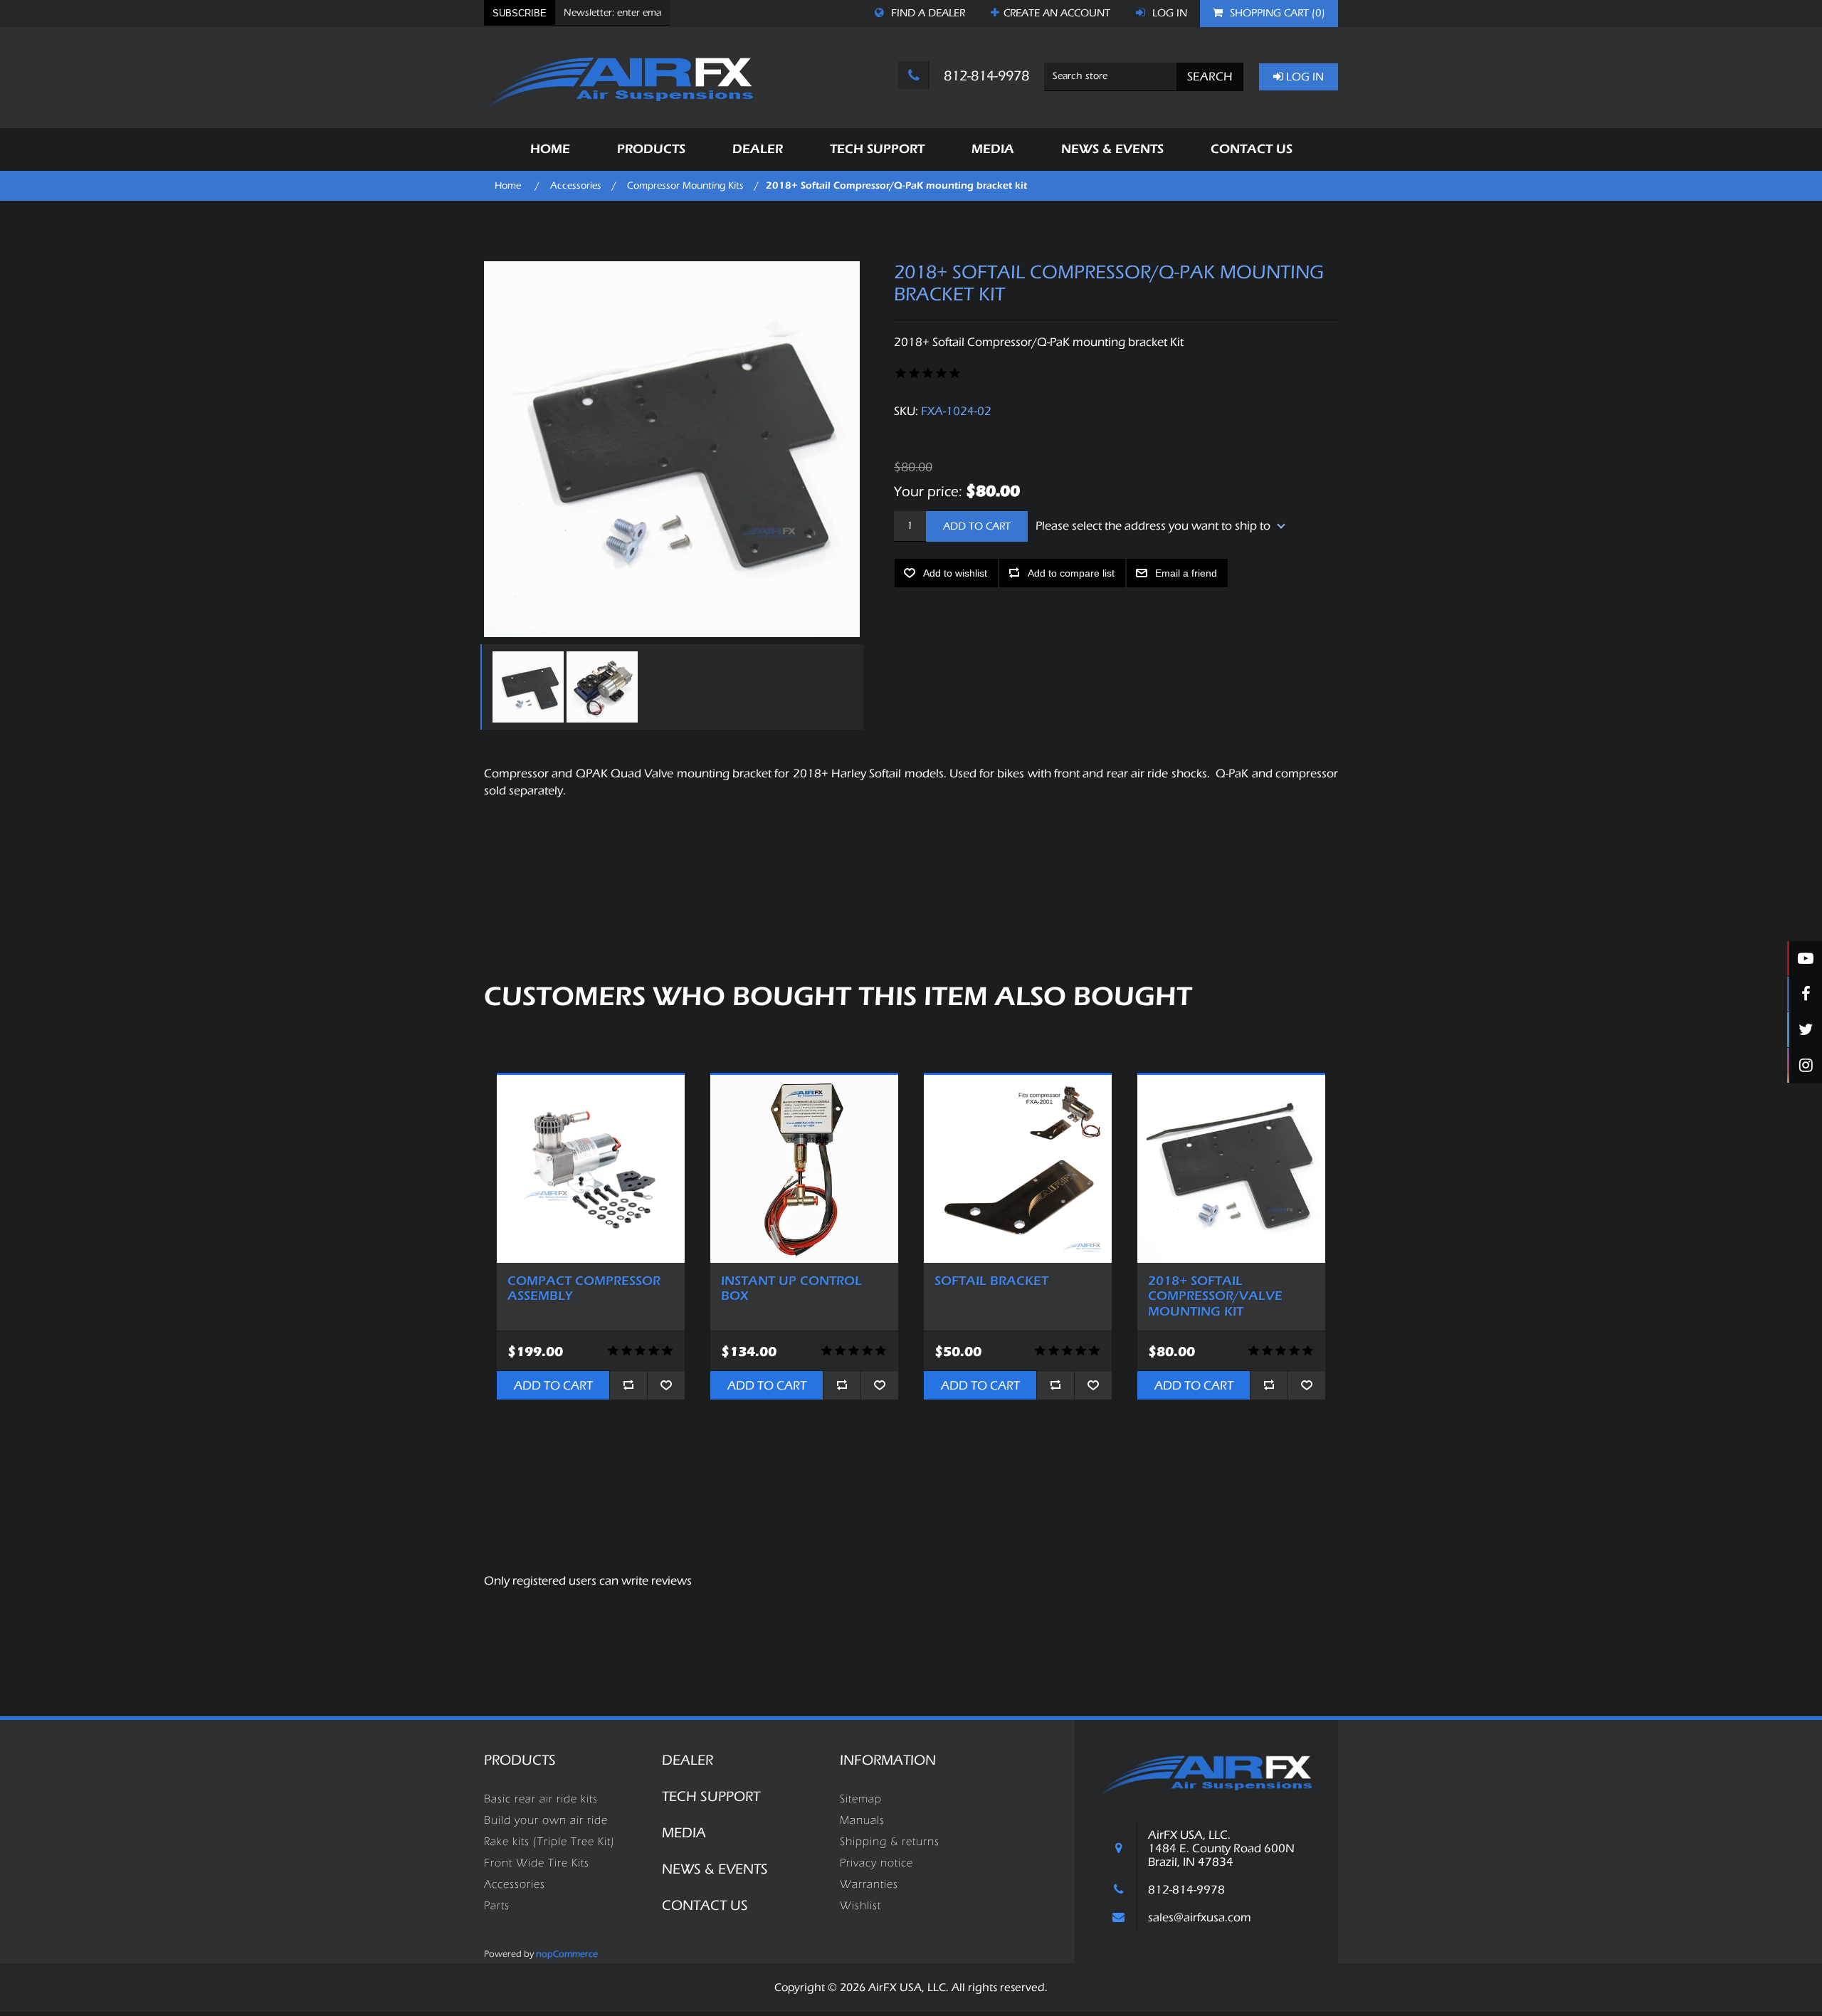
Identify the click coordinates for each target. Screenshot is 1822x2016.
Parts (497, 1906)
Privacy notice (876, 1863)
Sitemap (861, 1799)
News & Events (715, 1869)
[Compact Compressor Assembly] (591, 1169)
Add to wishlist (955, 573)
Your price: (928, 491)
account (1057, 13)
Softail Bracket (991, 1281)
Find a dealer (927, 13)
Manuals (862, 1820)
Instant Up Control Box (791, 1289)
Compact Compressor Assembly (584, 1289)
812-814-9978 (985, 76)
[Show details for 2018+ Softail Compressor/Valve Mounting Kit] (1231, 1169)
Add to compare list (1071, 573)
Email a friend (1186, 573)
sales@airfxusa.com (1200, 1917)
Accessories (515, 1884)
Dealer (688, 1760)
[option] (526, 687)
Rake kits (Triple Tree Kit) (549, 1842)
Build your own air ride (546, 1820)
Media (684, 1833)
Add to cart (977, 526)
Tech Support (711, 1796)
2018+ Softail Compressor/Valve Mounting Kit (1215, 1296)
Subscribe (520, 13)
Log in (1168, 13)
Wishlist (860, 1906)
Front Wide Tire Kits (537, 1863)
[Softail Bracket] (1018, 1169)
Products (520, 1760)
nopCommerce (567, 1954)
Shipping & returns (890, 1842)
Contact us (705, 1905)
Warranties (869, 1884)
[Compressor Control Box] (804, 1169)
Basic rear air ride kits (541, 1799)
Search (1210, 77)
